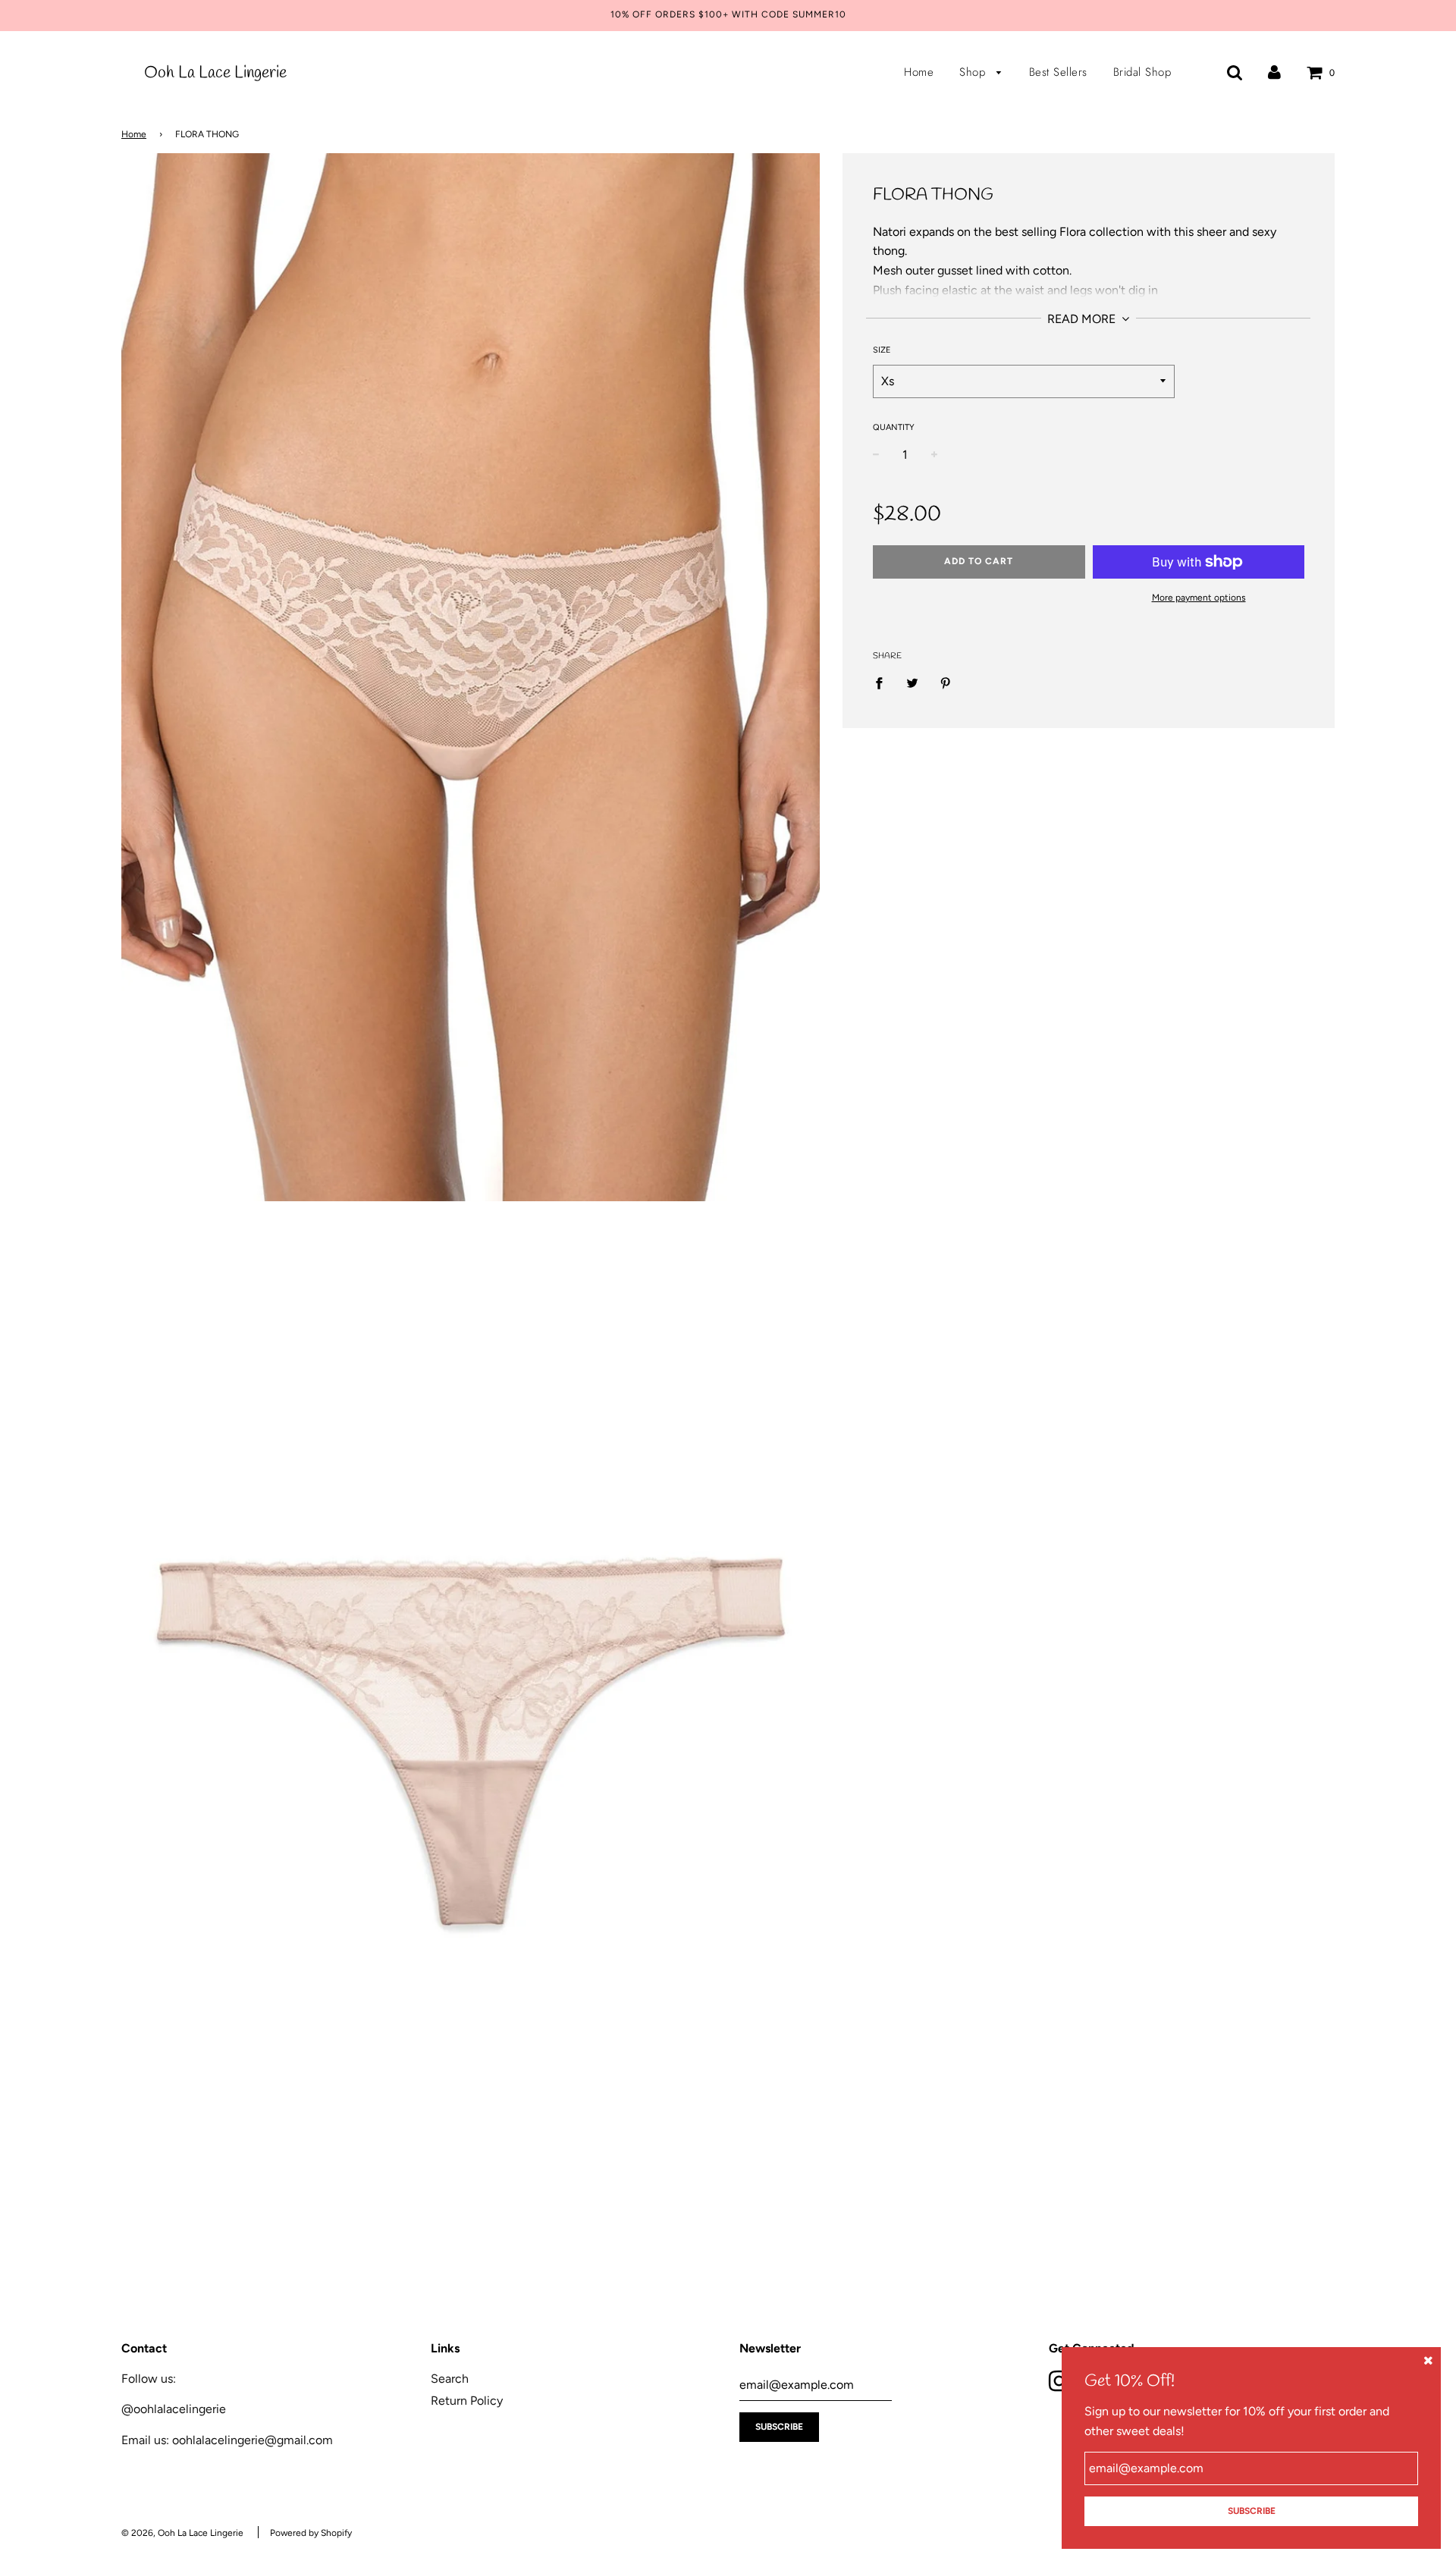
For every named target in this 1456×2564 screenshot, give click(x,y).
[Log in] (1274, 72)
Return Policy (467, 2401)
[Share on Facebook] (883, 683)
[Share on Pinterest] (946, 683)
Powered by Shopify (311, 2533)
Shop (974, 72)
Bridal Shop (1142, 72)
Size (882, 350)
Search (450, 2379)
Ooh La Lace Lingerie (215, 73)
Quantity (894, 427)
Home (919, 72)
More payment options (1199, 598)
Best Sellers (1058, 72)
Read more (1083, 319)
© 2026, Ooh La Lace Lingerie (182, 2533)
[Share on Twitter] (912, 683)
